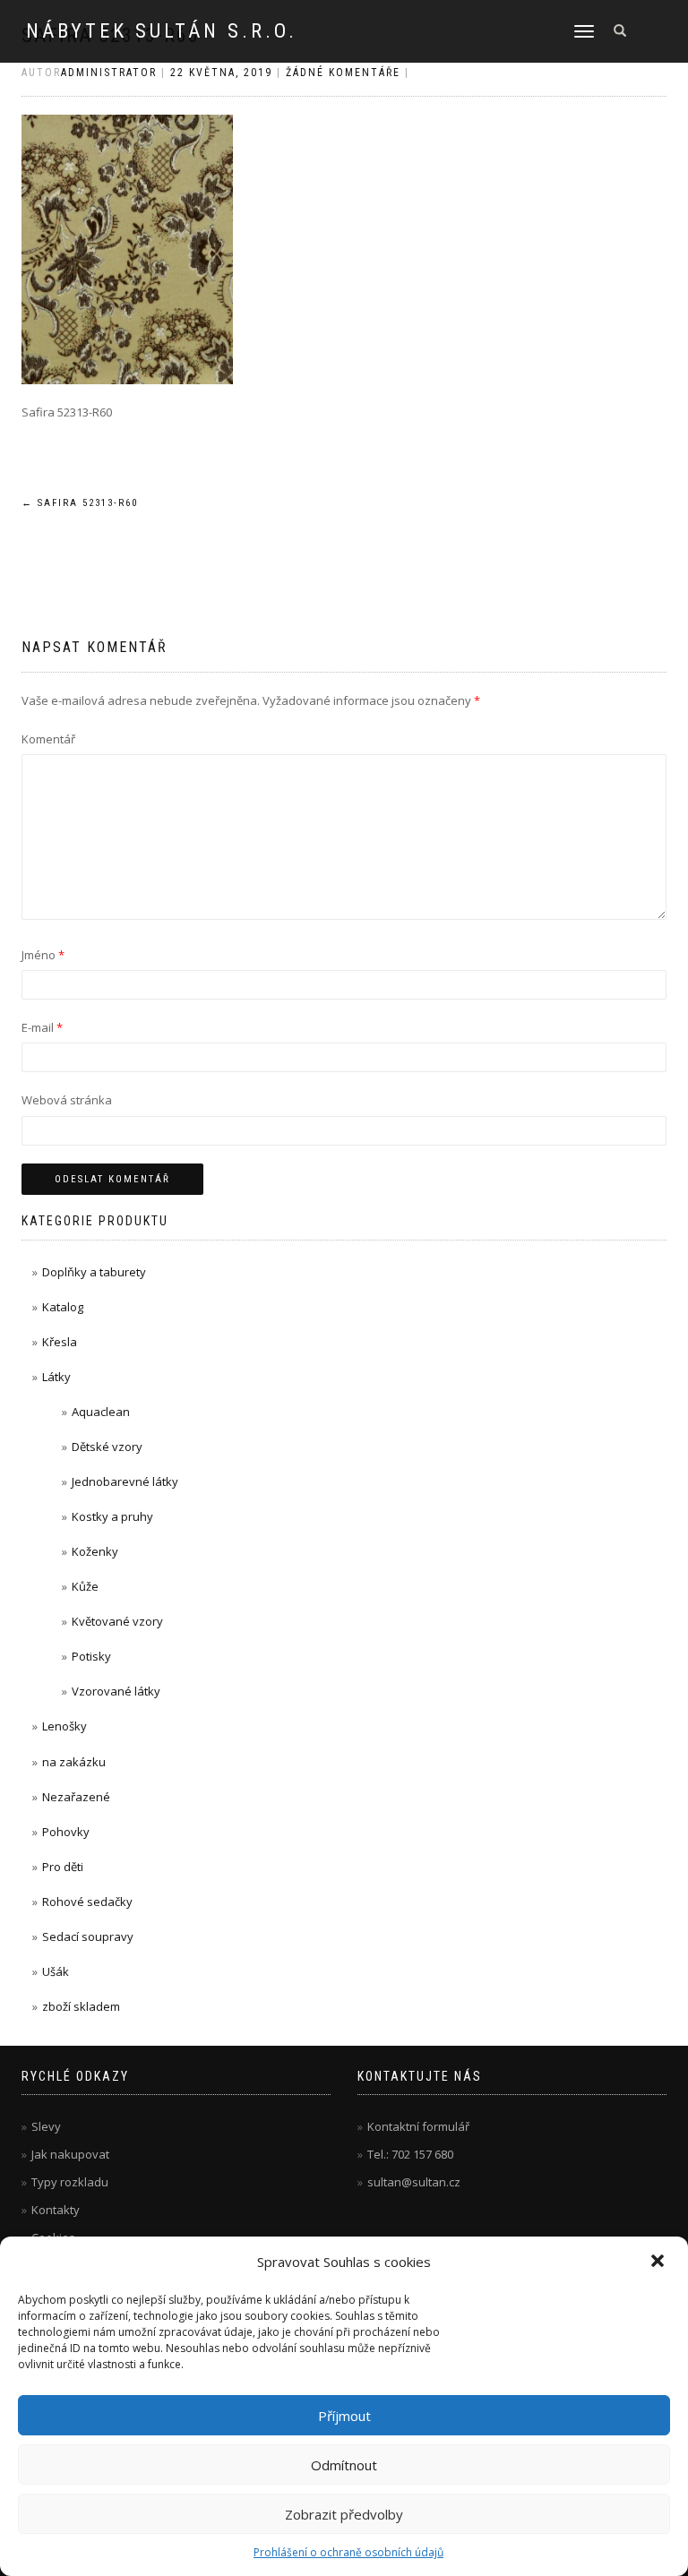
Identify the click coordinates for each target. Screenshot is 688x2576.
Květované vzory (117, 1621)
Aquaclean (101, 1412)
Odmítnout (344, 2465)
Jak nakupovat (70, 2154)
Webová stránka (67, 1100)
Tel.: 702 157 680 (410, 2154)
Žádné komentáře (343, 73)
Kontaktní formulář (418, 2126)
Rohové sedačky (87, 1902)
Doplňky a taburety (94, 1272)
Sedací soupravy (88, 1936)
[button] (659, 2263)
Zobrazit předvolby (344, 2514)
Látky (56, 1377)
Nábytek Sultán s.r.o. (162, 31)
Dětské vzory (107, 1447)
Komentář (48, 739)
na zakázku (74, 1762)
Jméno (43, 955)
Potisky (91, 1656)
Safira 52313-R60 (80, 503)
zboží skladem (81, 2006)
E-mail (42, 1027)
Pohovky (66, 1832)
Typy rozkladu (70, 2182)
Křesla (60, 1342)
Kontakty (56, 2210)
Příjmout (344, 2416)
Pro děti (63, 1867)
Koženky (95, 1551)
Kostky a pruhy (112, 1516)
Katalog (63, 1307)
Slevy (46, 2126)
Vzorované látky (116, 1691)
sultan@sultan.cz (414, 2182)
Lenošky (64, 1726)
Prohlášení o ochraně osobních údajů (348, 2552)
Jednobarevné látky (125, 1481)
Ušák (56, 1971)
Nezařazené (76, 1797)
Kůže (85, 1586)
